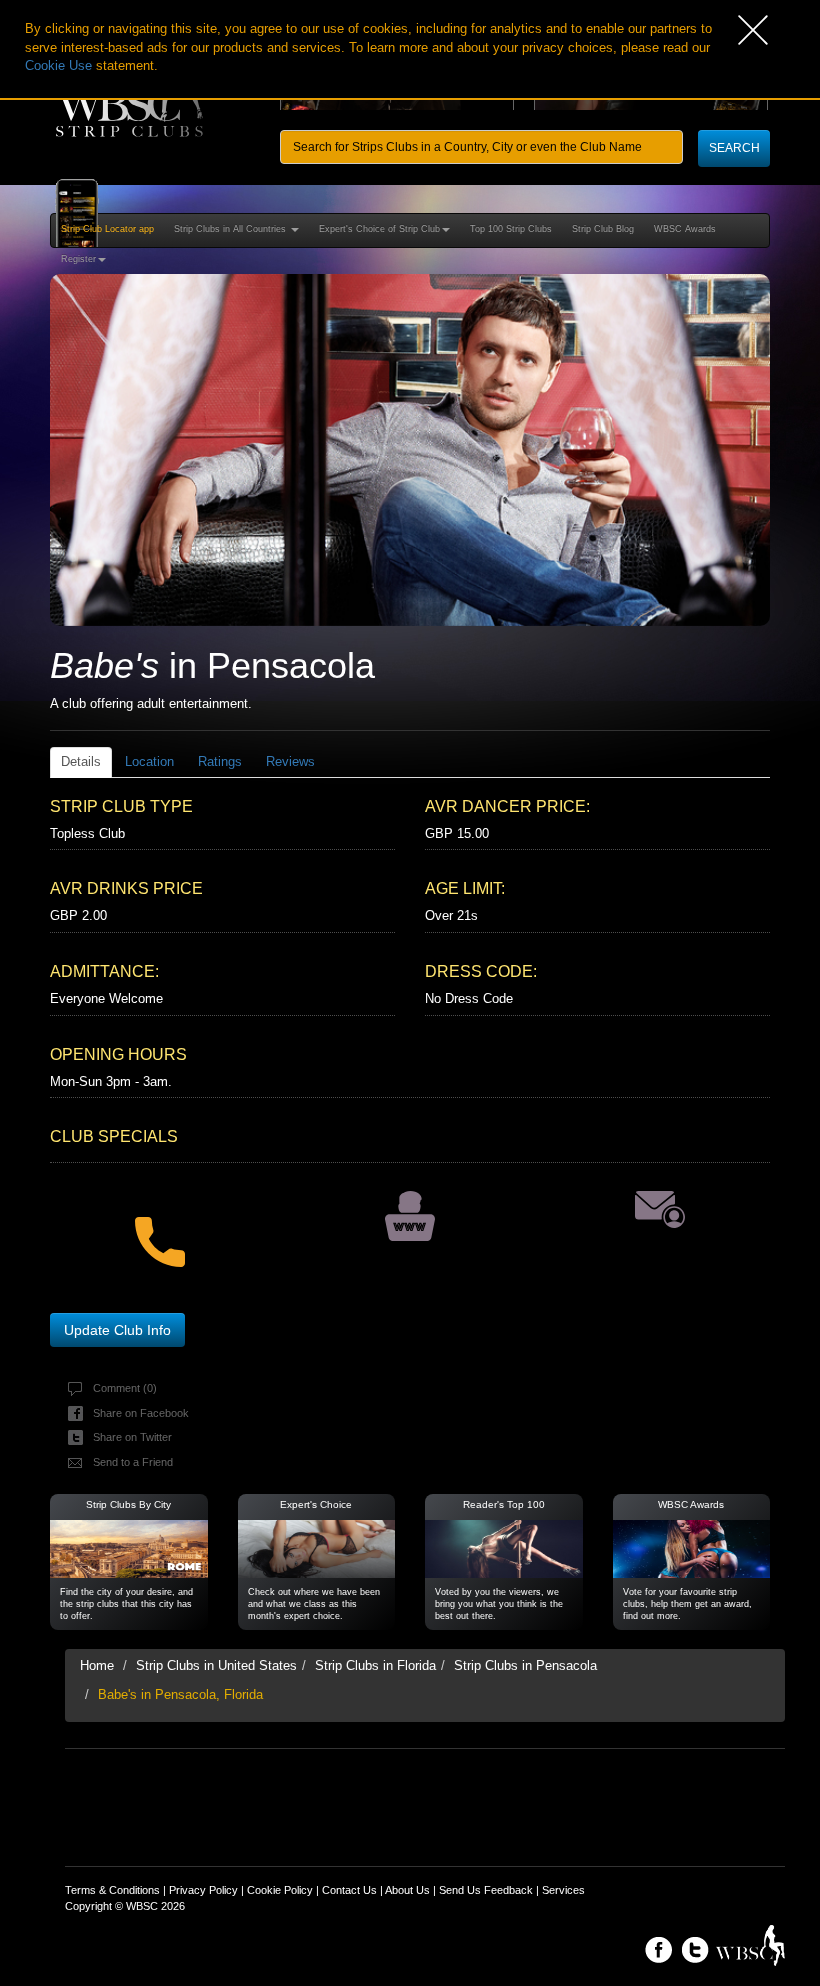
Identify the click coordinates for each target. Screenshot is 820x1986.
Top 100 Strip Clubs (511, 229)
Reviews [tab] (290, 761)
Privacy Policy (203, 1890)
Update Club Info (117, 1330)
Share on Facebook (141, 1413)
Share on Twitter (132, 1437)
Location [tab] (149, 761)
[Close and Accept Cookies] (779, 30)
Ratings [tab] (220, 761)
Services (563, 1890)
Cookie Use (58, 65)
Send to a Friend (133, 1462)
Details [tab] (81, 761)
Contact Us (349, 1890)
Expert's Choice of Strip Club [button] (379, 229)
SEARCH (734, 148)
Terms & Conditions (112, 1890)
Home (97, 1665)
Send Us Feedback (486, 1890)
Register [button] (78, 259)
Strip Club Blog (603, 229)
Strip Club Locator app (107, 229)
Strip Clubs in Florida (375, 1665)
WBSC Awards (685, 229)
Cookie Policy (280, 1890)
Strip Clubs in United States (216, 1665)
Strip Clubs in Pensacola (525, 1665)
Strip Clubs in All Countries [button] (231, 229)
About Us (407, 1890)
